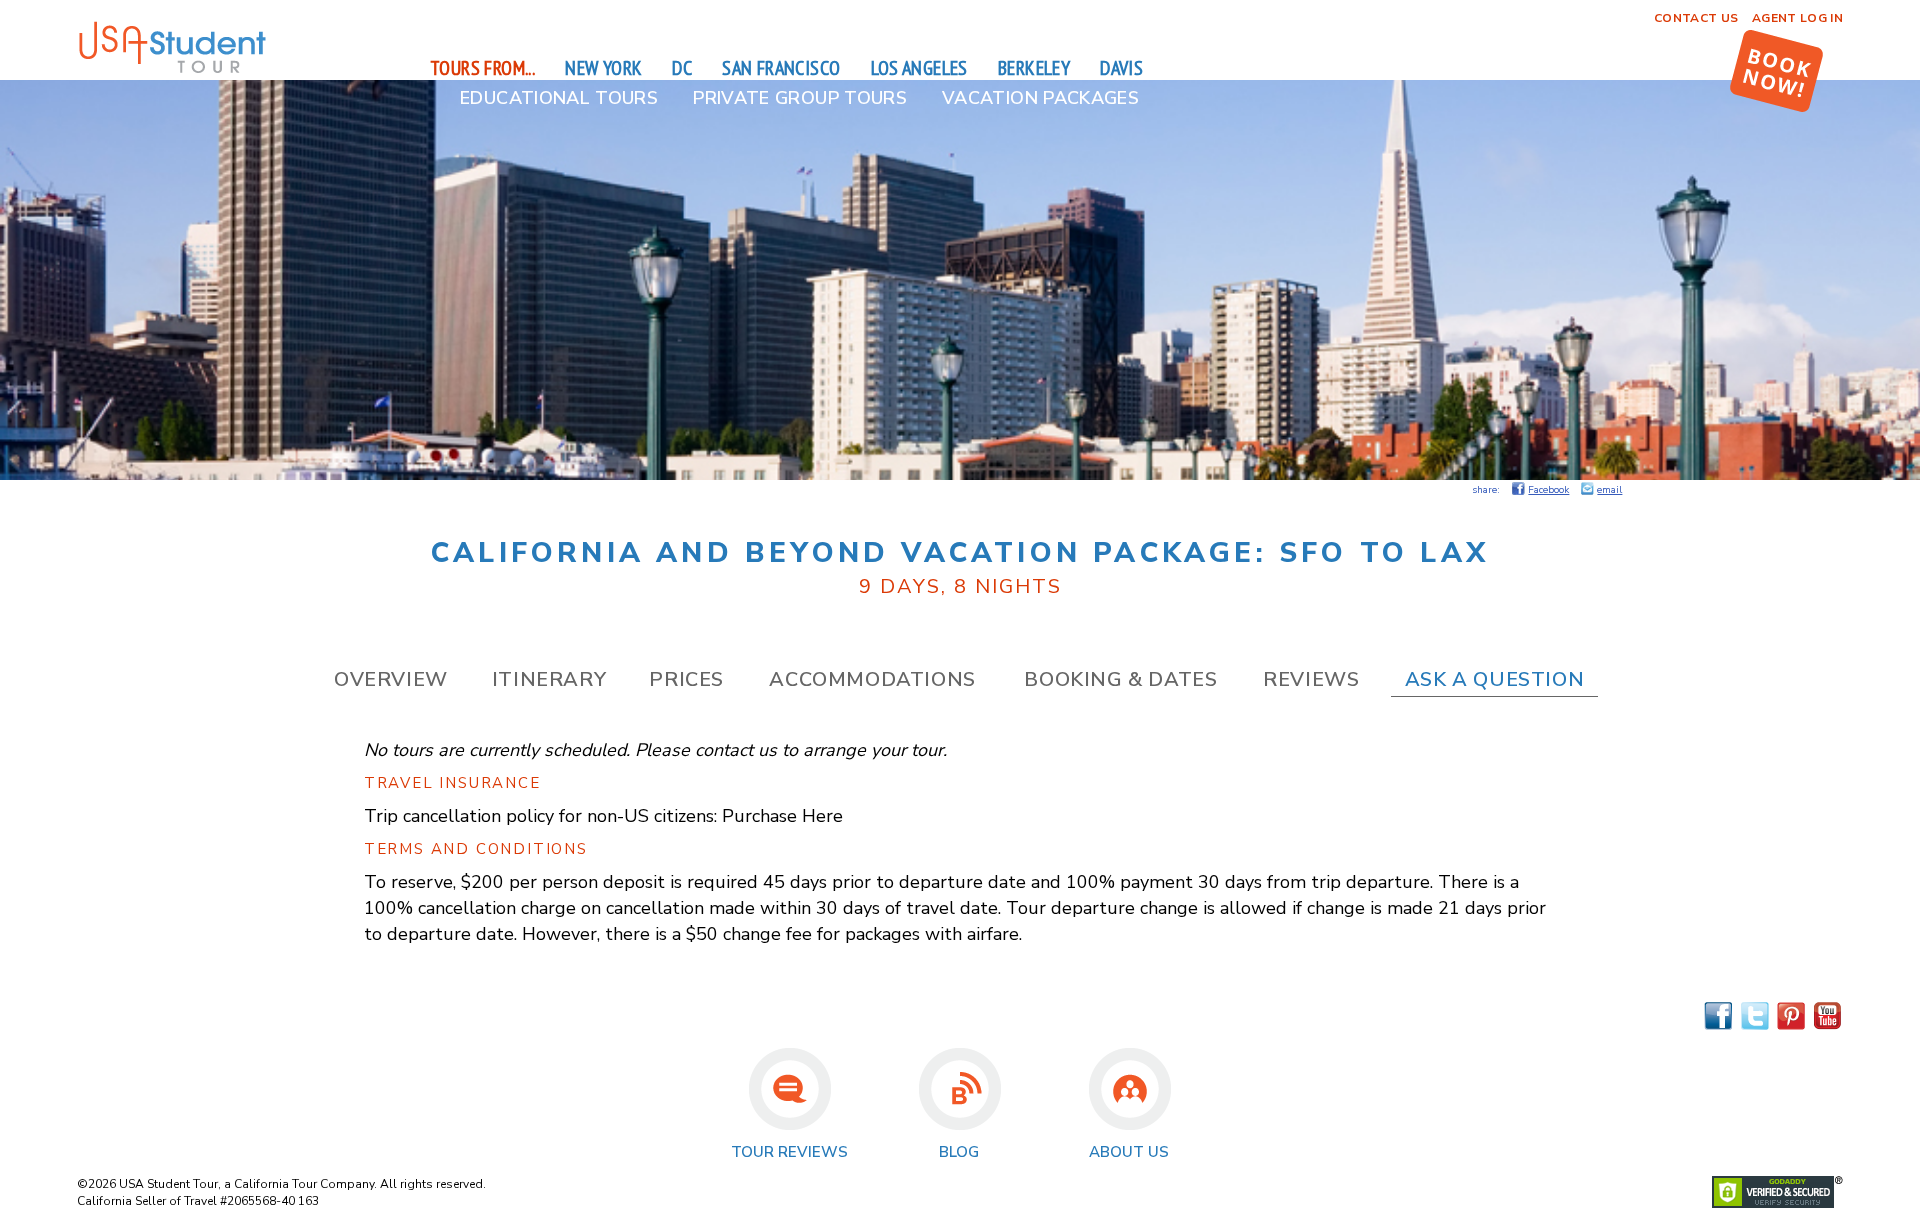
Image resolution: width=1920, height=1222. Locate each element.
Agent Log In (1797, 18)
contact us (736, 750)
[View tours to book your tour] (1776, 71)
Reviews (1311, 679)
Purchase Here (782, 816)
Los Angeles (919, 68)
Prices (686, 679)
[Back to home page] (172, 70)
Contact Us (1696, 18)
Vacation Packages (1040, 98)
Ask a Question (1494, 679)
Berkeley (1034, 68)
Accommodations (872, 679)
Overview (391, 679)
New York (603, 68)
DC (682, 68)
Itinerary (549, 679)
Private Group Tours (800, 98)
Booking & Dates (1120, 679)
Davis (1121, 68)
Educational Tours (559, 98)
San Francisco (781, 68)
